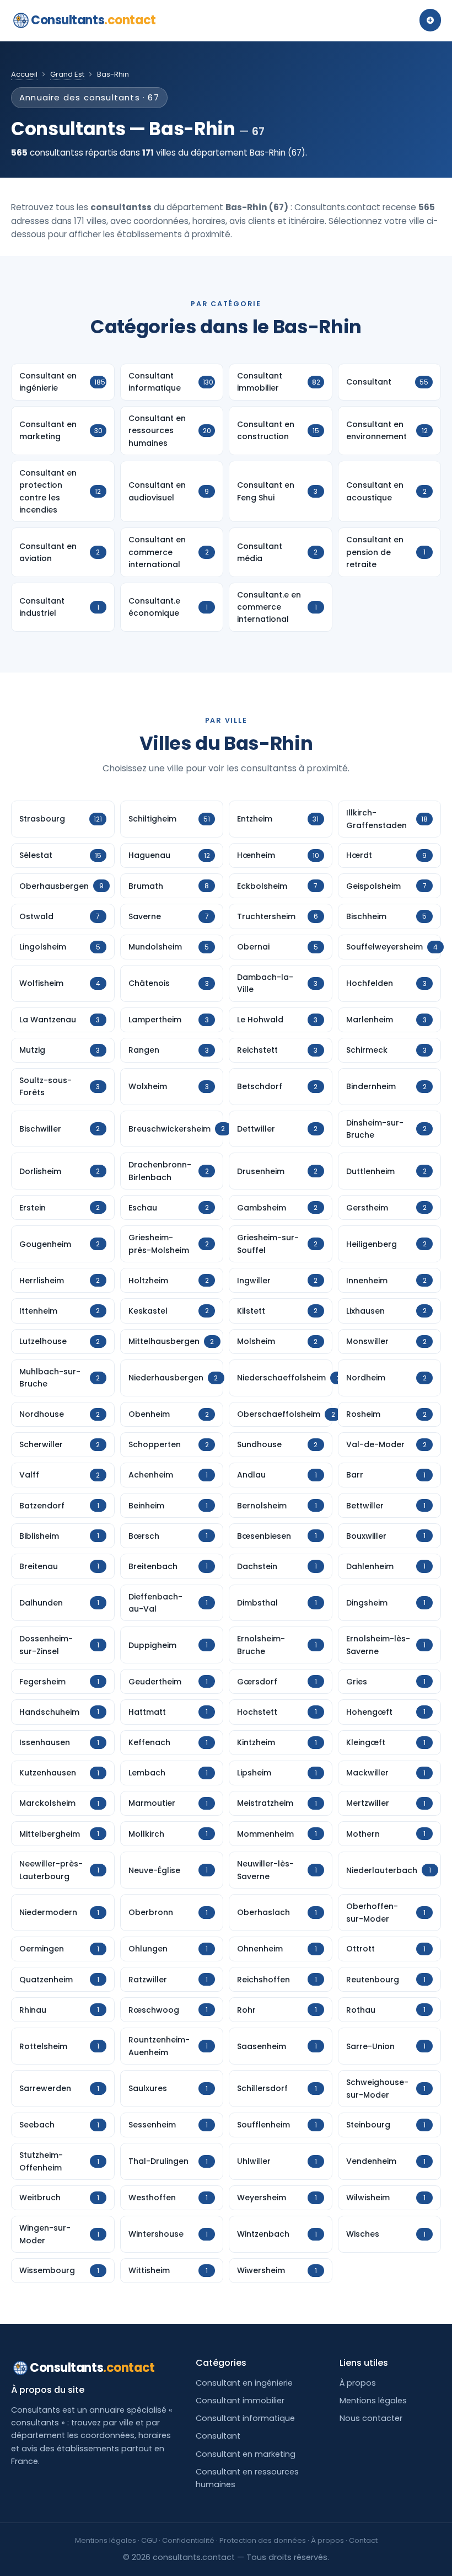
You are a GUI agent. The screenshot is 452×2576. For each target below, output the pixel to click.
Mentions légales (373, 2401)
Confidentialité (188, 2540)
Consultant (218, 2436)
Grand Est (67, 74)
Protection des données (263, 2540)
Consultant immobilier (240, 2401)
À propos (358, 2383)
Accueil (24, 74)
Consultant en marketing (246, 2454)
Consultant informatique (245, 2418)
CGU (149, 2540)
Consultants (93, 20)
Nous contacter (371, 2418)
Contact (363, 2540)
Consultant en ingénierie (244, 2383)
